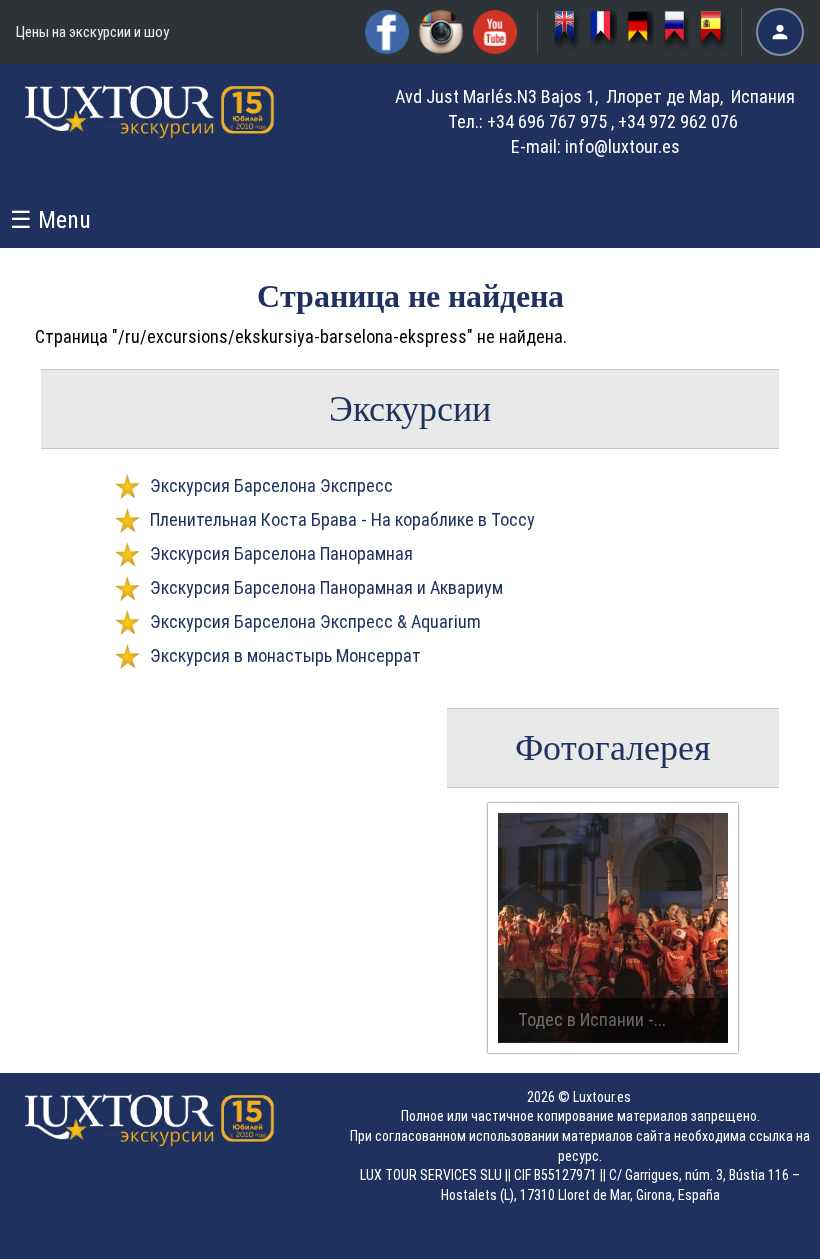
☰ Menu (50, 220)
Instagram (441, 32)
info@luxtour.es (622, 146)
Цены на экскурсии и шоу (92, 32)
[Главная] (150, 129)
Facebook (387, 32)
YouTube (495, 32)
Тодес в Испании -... (592, 1019)
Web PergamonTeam (758, 1231)
